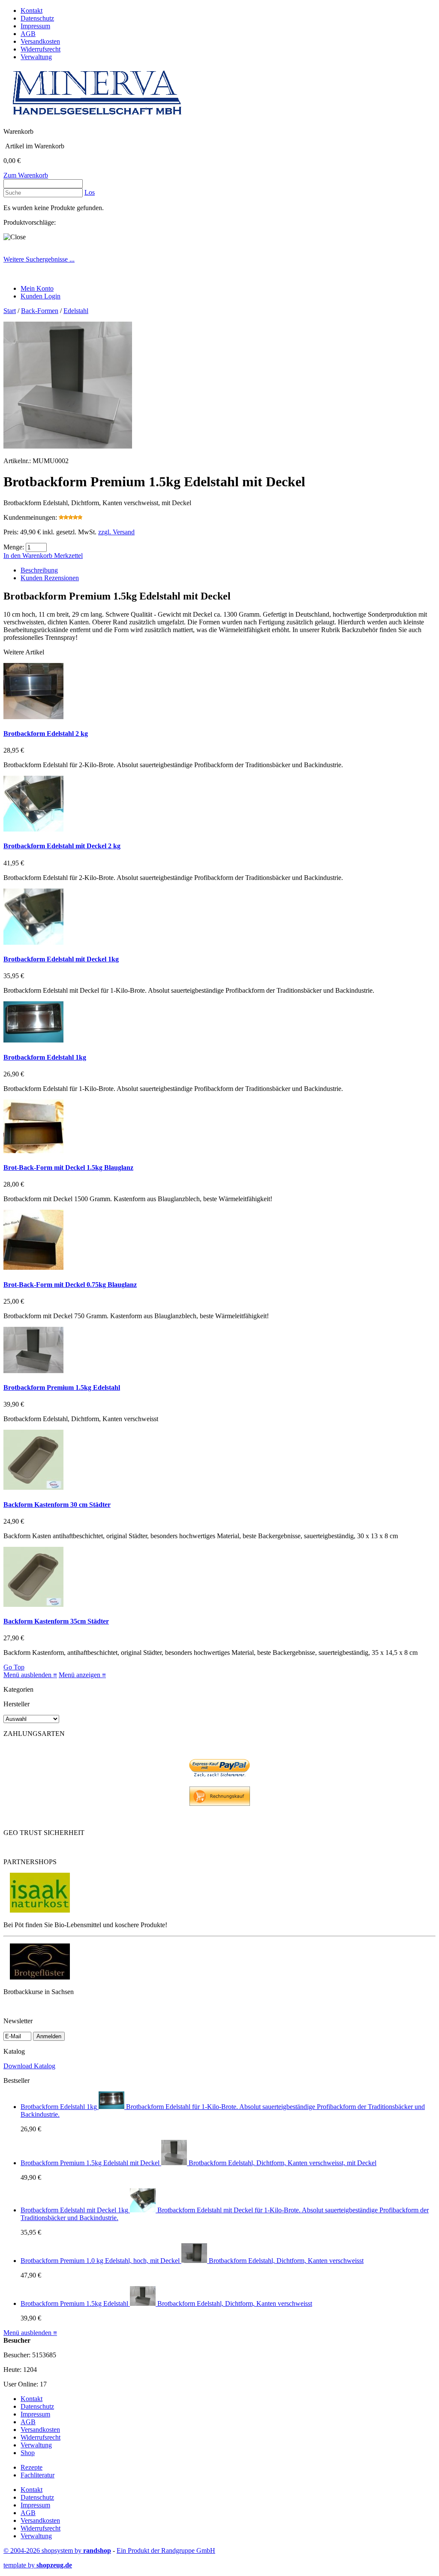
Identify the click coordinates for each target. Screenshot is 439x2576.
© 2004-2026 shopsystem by (57, 2550)
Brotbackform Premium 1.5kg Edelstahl (62, 1387)
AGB (28, 34)
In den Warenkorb (29, 556)
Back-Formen (40, 311)
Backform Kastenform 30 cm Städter (57, 1505)
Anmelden (49, 2036)
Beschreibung (39, 570)
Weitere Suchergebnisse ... (39, 259)
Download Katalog (29, 2066)
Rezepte (32, 2467)
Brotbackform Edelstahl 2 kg (46, 734)
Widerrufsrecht (41, 49)
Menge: (14, 547)
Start (10, 311)
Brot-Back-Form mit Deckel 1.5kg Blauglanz (68, 1167)
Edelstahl (76, 311)
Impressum (35, 26)
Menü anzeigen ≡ (82, 1675)
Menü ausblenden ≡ (30, 1675)
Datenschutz (37, 18)
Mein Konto (37, 288)
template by (38, 2565)
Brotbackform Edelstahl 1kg (45, 1057)
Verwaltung (36, 57)
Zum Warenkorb (26, 175)
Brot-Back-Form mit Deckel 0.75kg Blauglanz (70, 1285)
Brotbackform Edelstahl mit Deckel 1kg (61, 959)
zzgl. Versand (116, 532)
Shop (28, 2453)
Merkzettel (68, 556)
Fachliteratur (38, 2475)
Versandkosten (40, 41)
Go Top (14, 1667)
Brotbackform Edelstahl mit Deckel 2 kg (62, 846)
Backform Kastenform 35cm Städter (56, 1621)
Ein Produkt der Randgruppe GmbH (166, 2550)
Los (90, 192)
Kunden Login (41, 296)
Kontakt (32, 11)
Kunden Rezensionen (50, 578)
